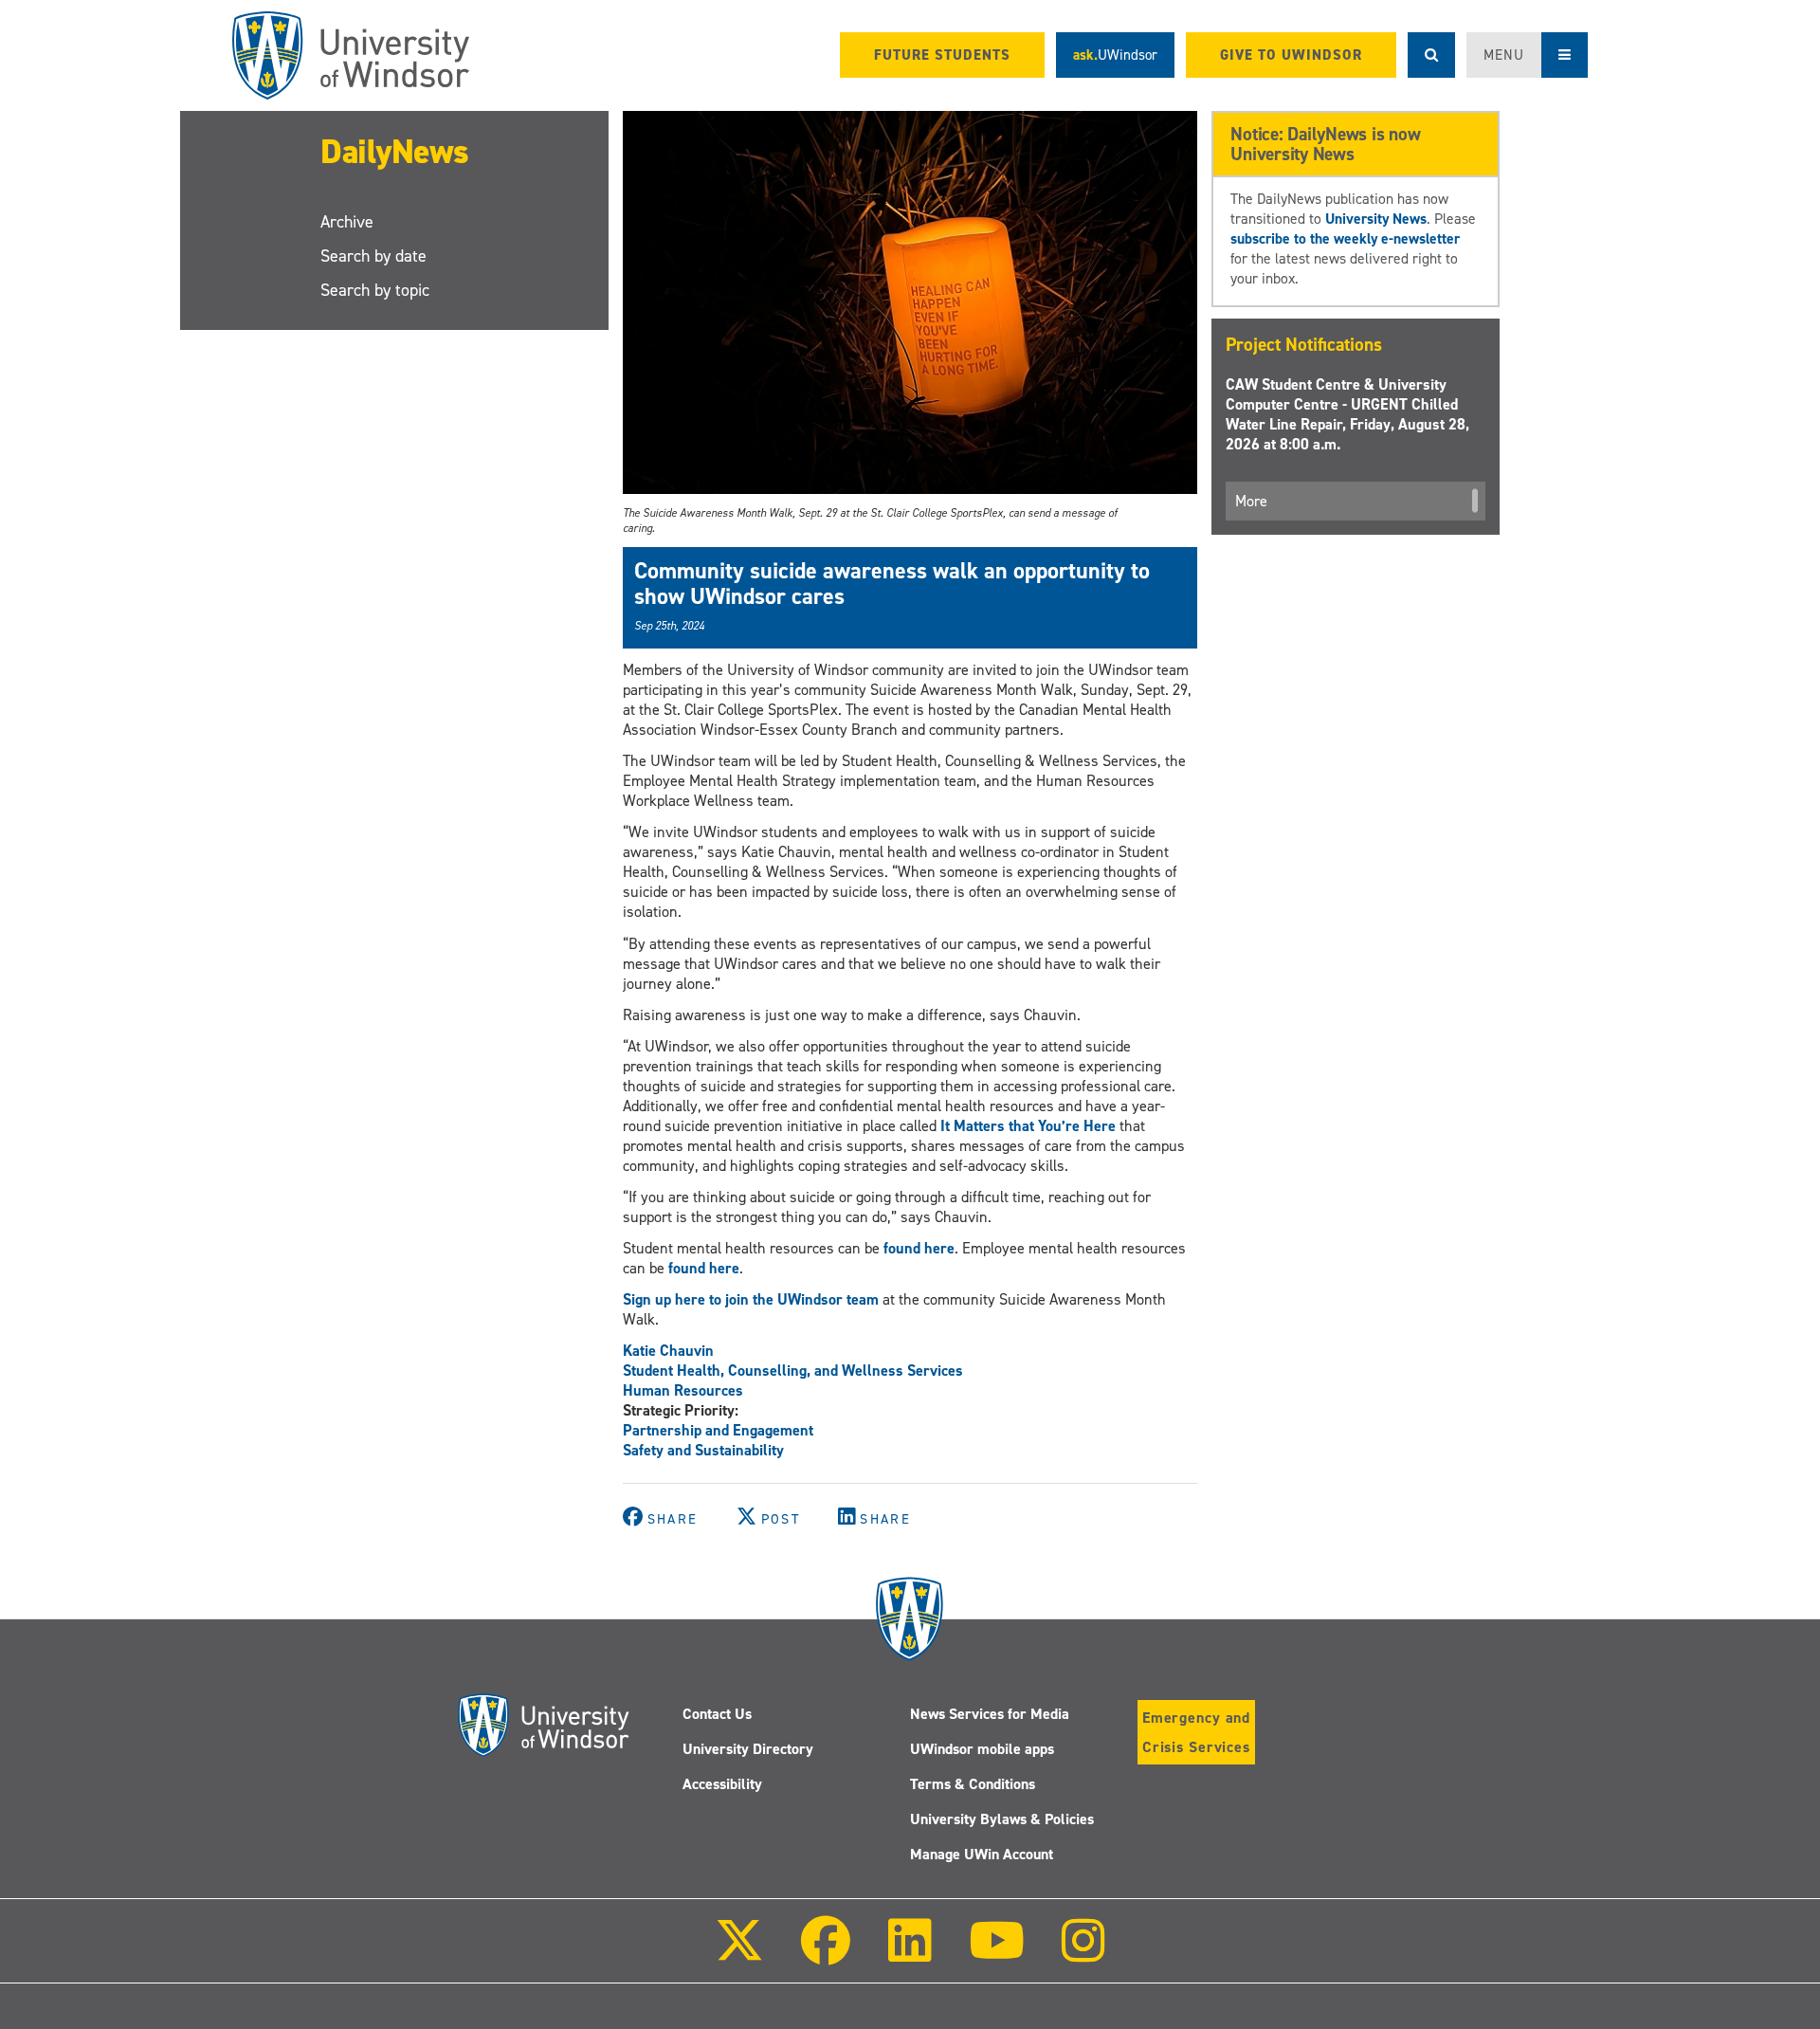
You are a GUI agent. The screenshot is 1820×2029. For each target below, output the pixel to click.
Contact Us (717, 1714)
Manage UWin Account (982, 1854)
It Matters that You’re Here (1028, 1126)
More (1251, 501)
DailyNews (395, 152)
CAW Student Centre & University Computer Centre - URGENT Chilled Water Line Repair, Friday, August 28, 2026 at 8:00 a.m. (1347, 414)
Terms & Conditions (973, 1784)
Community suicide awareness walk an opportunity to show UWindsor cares (892, 583)
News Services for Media (990, 1714)
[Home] (351, 55)
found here (919, 1248)
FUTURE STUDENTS (942, 55)
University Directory (748, 1749)
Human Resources (683, 1390)
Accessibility (722, 1784)
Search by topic (375, 290)
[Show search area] (1431, 55)
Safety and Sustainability (703, 1450)
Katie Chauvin (668, 1351)
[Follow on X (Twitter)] (739, 1954)
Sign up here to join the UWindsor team (751, 1299)
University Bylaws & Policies (1002, 1819)
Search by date (373, 256)
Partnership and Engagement (718, 1430)
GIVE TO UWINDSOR (1291, 55)
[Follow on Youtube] (997, 1954)
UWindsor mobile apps (982, 1749)
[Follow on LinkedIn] (909, 1954)
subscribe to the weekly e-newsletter (1345, 238)
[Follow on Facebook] (826, 1954)
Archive (347, 222)
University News (1376, 219)
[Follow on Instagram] (1083, 1954)
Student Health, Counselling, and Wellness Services (793, 1371)
